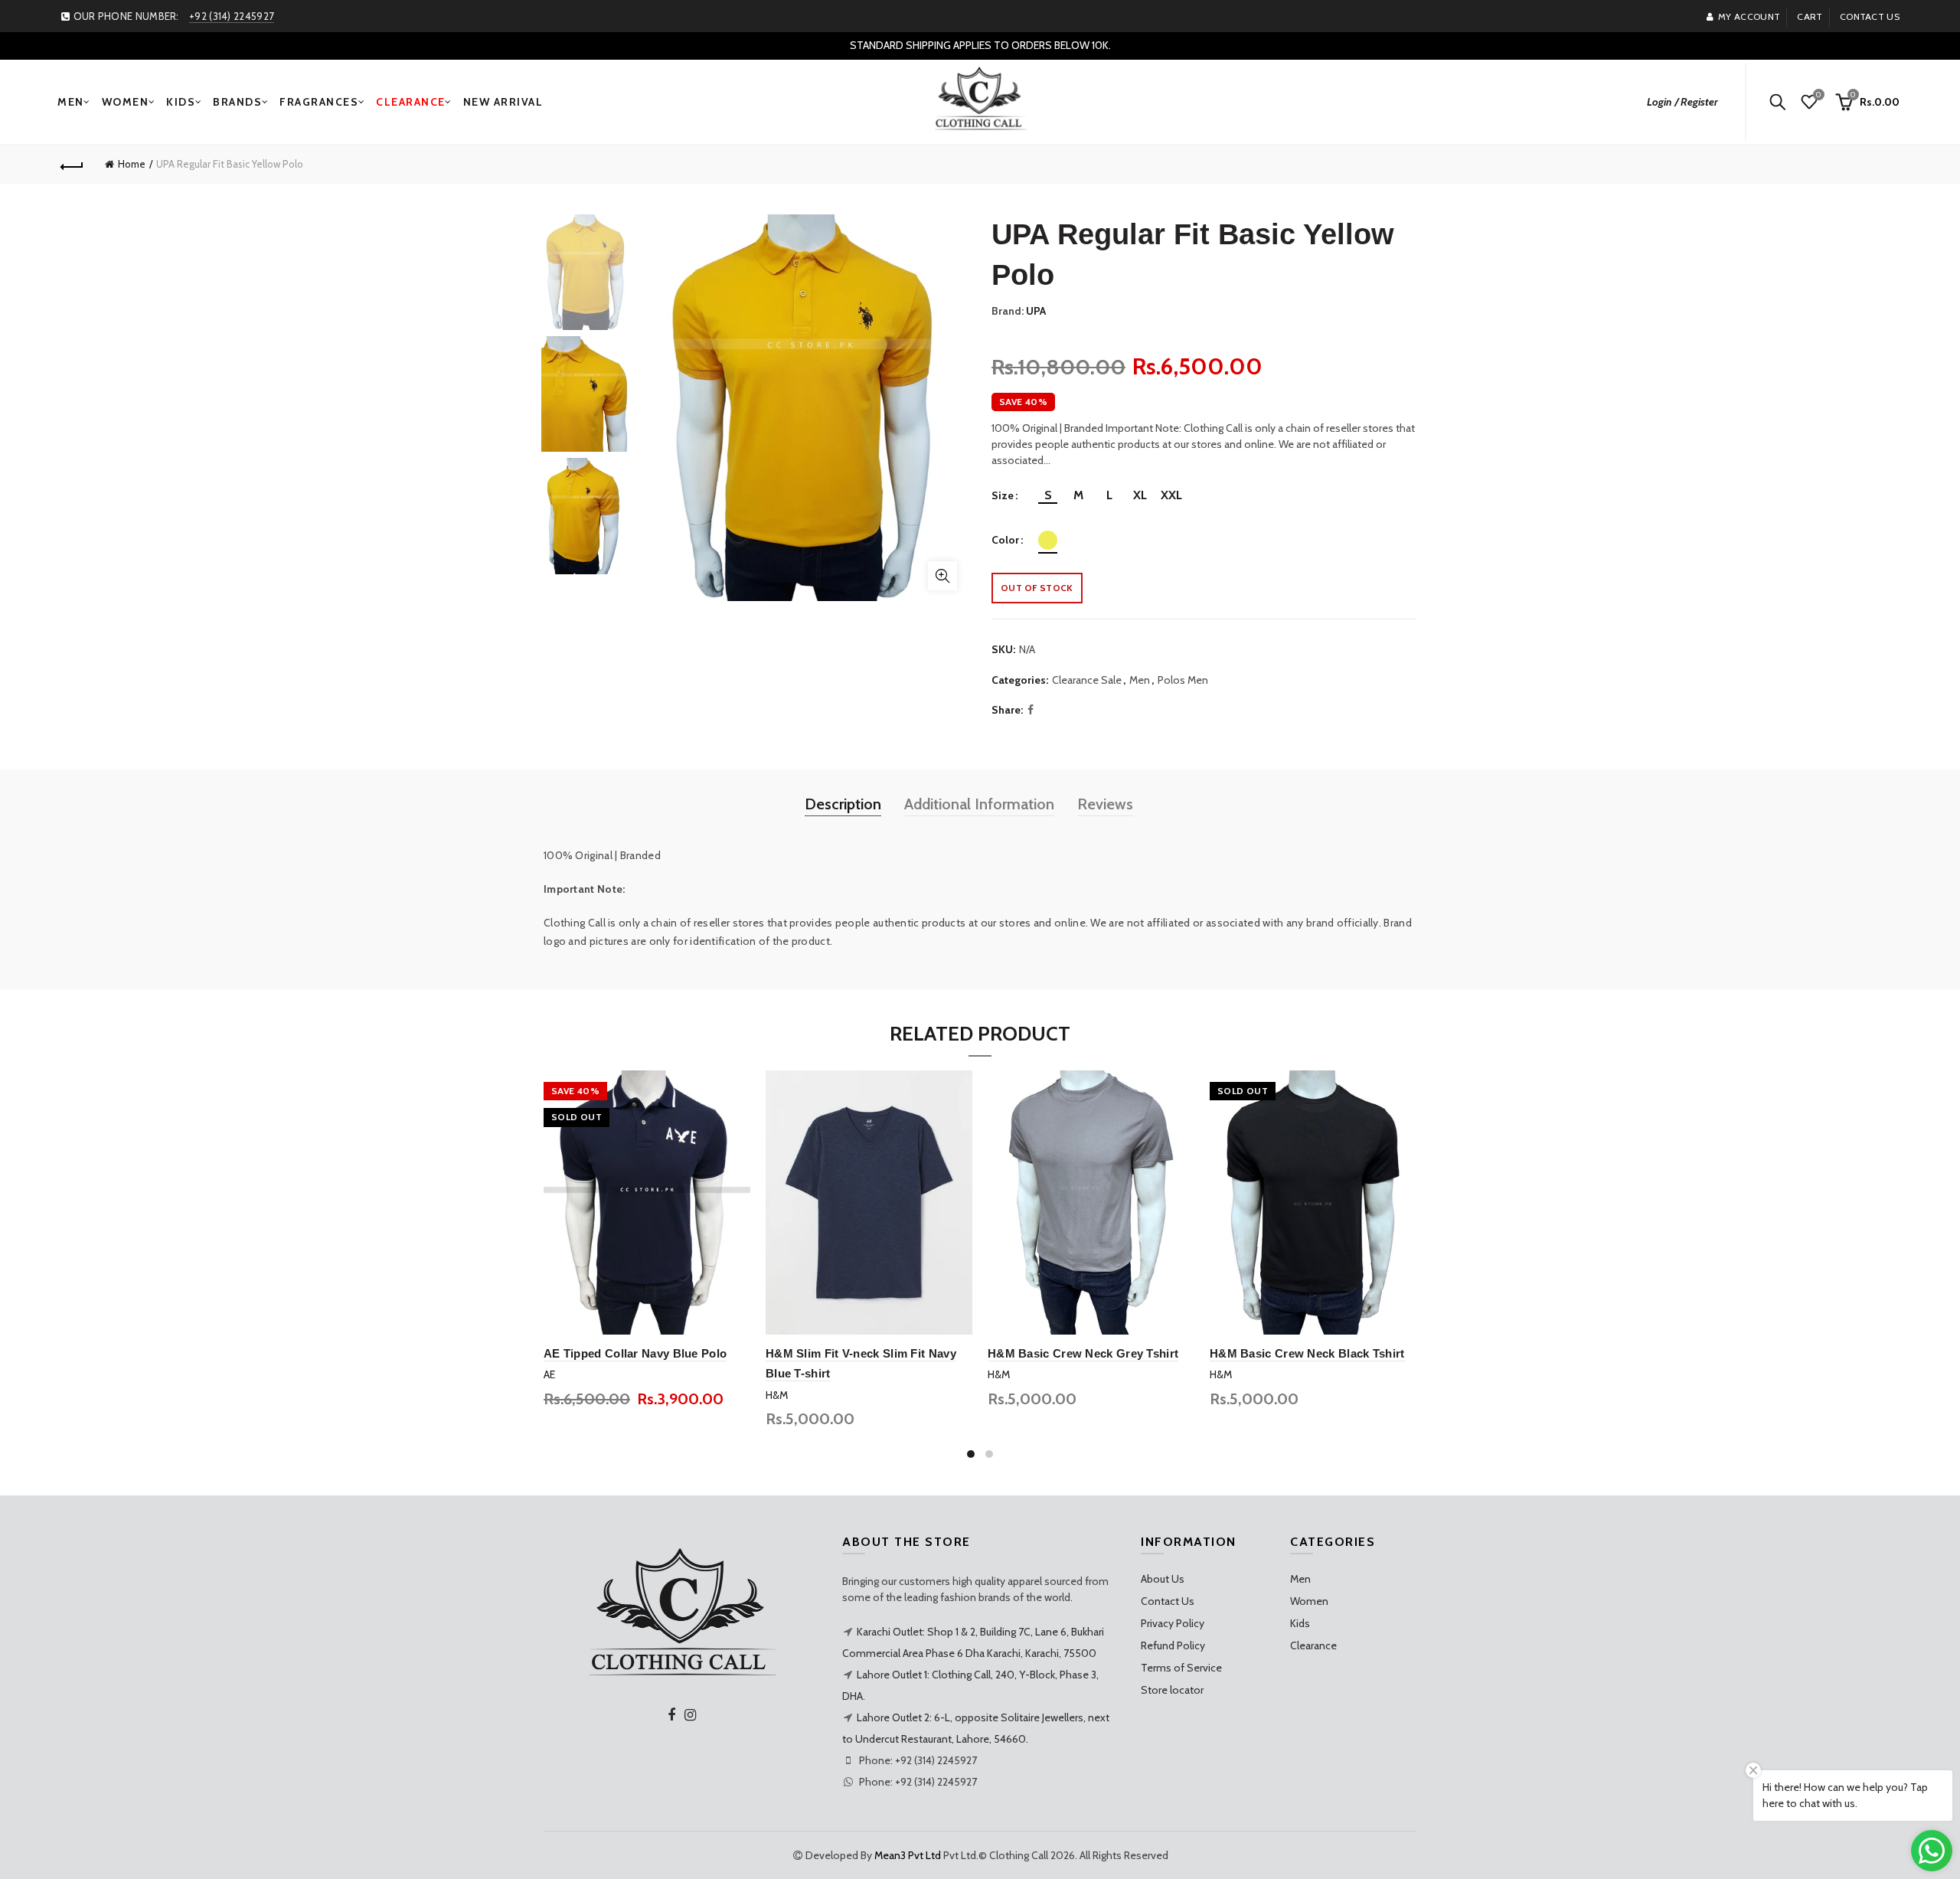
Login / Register (1682, 102)
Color (1005, 540)
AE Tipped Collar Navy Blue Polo (635, 1353)
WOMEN (126, 102)
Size (1003, 496)
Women (1309, 1601)
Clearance (1313, 1645)
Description (843, 804)
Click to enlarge (942, 576)
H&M (777, 1395)
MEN (71, 102)
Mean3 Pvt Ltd (908, 1855)
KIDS (181, 102)
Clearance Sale (1087, 680)
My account (1749, 16)
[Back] (72, 165)
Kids (1300, 1623)
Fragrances (319, 102)
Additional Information (979, 804)
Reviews (1105, 804)
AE (549, 1374)
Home (132, 164)
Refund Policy (1173, 1645)
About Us (1163, 1579)
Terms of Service (1181, 1668)
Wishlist (1818, 95)
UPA (1036, 311)
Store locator (1172, 1690)
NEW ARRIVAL (503, 102)
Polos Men (1183, 680)
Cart (1810, 16)
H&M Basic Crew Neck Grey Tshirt (1083, 1353)
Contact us (1870, 16)
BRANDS (237, 102)
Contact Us (1168, 1601)
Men (1140, 680)
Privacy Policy (1173, 1623)
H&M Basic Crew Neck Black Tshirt (1307, 1353)
